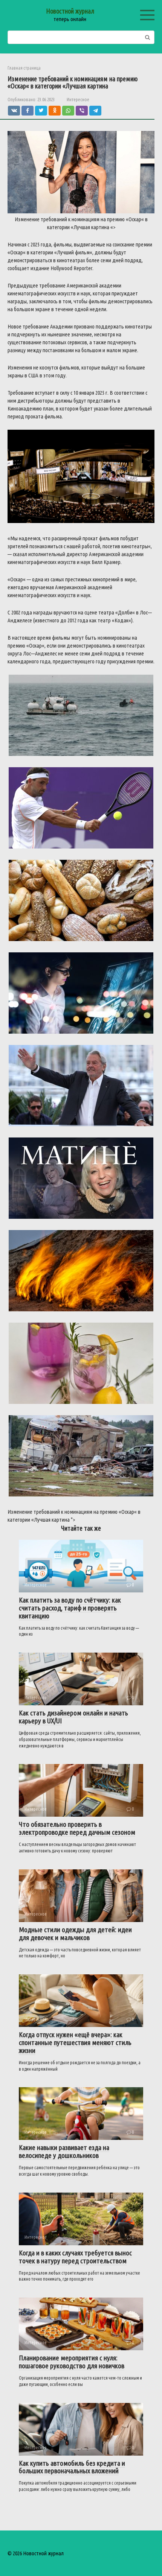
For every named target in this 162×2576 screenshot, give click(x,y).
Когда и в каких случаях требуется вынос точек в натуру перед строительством (75, 2257)
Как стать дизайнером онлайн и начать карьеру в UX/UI (73, 1717)
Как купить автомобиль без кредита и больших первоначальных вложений (72, 2467)
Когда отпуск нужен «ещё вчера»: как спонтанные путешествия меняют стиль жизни (75, 2042)
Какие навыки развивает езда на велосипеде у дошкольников (64, 2151)
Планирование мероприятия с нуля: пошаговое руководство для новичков (72, 2362)
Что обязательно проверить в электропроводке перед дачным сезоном (77, 1828)
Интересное (78, 99)
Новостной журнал (70, 11)
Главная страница (24, 68)
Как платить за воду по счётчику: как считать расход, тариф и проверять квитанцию (70, 1608)
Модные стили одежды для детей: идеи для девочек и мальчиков (75, 1934)
